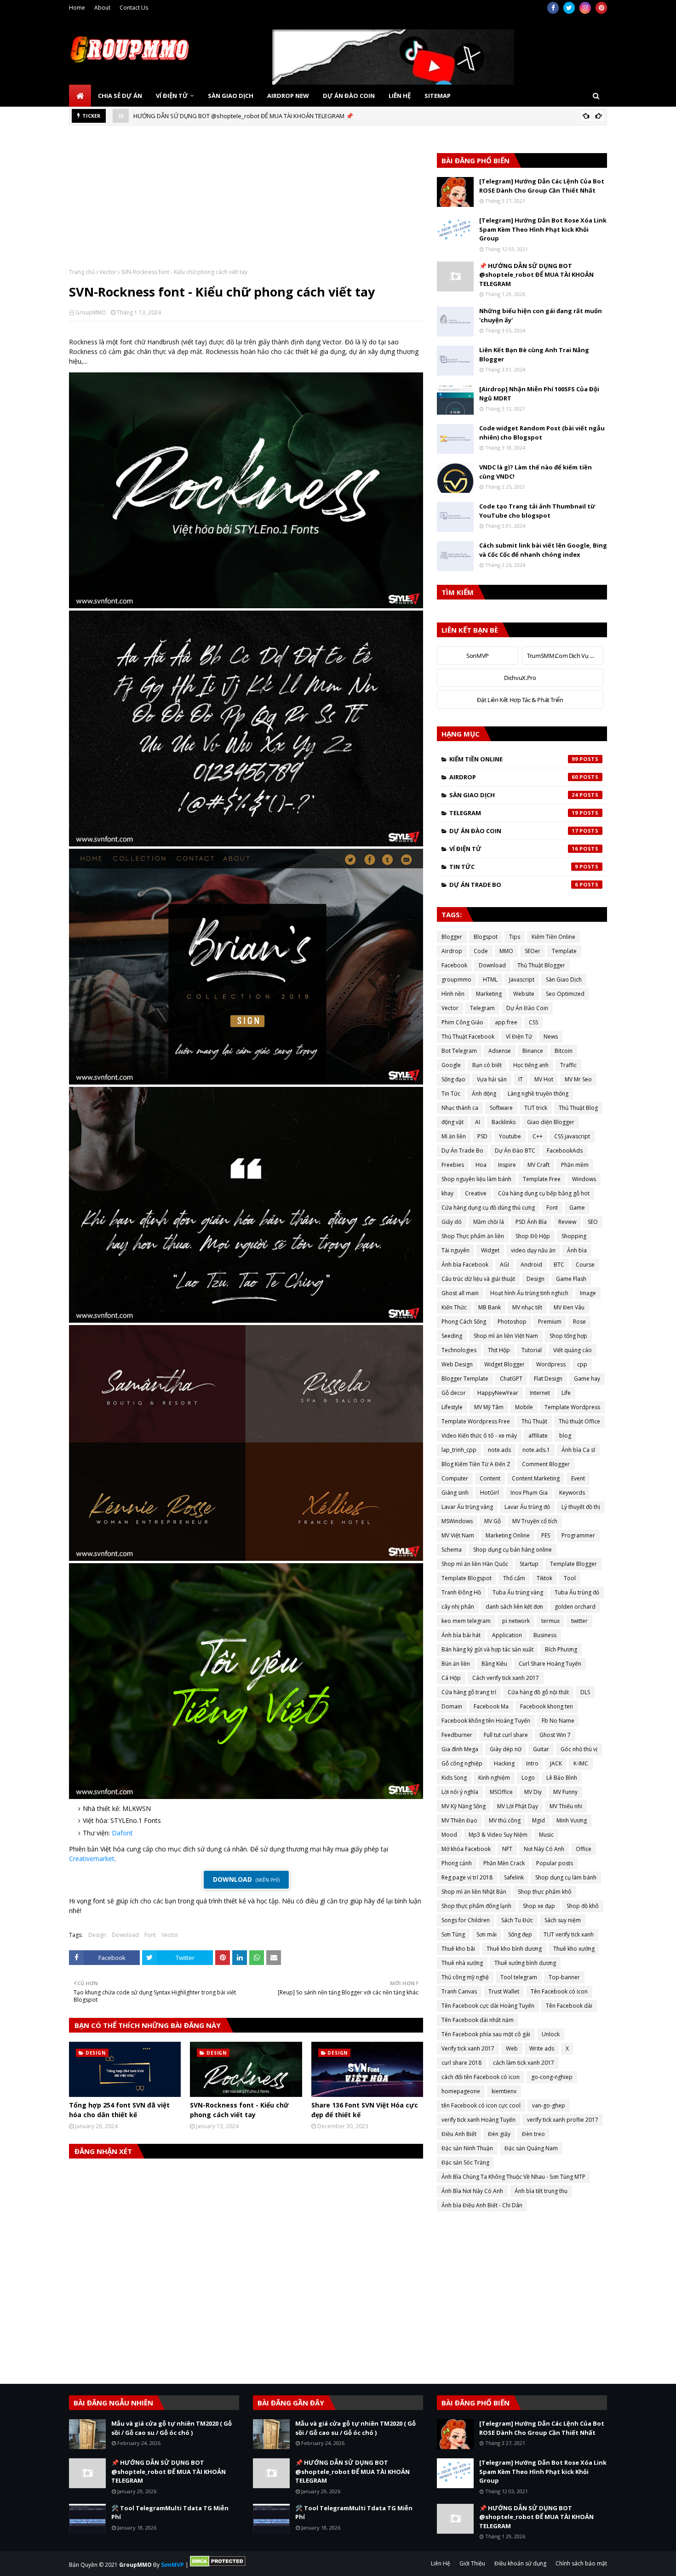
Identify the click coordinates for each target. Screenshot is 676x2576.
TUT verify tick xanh (569, 1934)
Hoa (481, 1165)
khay (447, 1193)
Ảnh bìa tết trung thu (541, 2191)
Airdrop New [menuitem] (288, 96)
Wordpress (551, 1364)
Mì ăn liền (454, 1136)
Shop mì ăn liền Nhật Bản (474, 1892)
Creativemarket (92, 1859)
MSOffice (501, 1792)
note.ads (499, 1450)
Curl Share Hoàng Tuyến (550, 1664)
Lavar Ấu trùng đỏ (527, 1507)
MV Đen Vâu (569, 1307)
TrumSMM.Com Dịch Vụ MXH (565, 656)
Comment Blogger (546, 1464)
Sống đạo (453, 1079)
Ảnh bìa (577, 1250)
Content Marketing (536, 1478)
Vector (108, 272)
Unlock (551, 2034)
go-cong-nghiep (552, 2077)
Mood (449, 1835)
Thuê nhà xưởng (462, 1963)
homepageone (461, 2091)
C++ (538, 1136)
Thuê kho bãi (458, 1949)
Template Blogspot (467, 1578)
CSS (533, 1022)
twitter (579, 1621)
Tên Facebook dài (569, 2006)
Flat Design (548, 1379)
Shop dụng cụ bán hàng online (513, 1550)
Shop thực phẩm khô (545, 1892)
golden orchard (575, 1607)
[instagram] (585, 8)
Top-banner (564, 1977)
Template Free (542, 1179)
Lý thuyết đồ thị (581, 1507)
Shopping (574, 1236)
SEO (593, 1222)
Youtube (510, 1136)
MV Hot (544, 1079)
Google (451, 1065)
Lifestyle (452, 1407)
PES (546, 1535)
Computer (455, 1478)
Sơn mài (487, 1934)
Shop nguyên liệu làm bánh (476, 1179)
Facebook (454, 965)
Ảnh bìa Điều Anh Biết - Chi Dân (482, 2205)
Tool (570, 1578)
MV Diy (533, 1792)
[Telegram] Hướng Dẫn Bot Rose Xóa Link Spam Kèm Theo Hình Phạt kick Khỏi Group (543, 229)
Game (577, 1208)
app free (506, 1022)
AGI (504, 1265)
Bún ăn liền (456, 1664)
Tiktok (544, 1578)
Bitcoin (564, 1051)
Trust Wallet (504, 1991)
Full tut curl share (506, 1735)
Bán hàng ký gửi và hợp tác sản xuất (487, 1649)
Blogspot (486, 937)
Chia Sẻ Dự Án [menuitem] (120, 96)
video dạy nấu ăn (533, 1250)
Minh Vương (572, 1820)
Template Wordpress (572, 1407)
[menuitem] (80, 96)
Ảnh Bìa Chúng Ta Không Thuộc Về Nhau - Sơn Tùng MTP (513, 2177)
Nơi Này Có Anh (544, 1849)
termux (550, 1621)
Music (546, 1835)
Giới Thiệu (472, 2563)
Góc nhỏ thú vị (579, 1749)
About (102, 8)
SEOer (533, 951)
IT (521, 1079)
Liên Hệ (441, 2563)
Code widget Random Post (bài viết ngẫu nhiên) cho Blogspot (542, 433)
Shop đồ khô (583, 1906)
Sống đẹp (520, 1934)
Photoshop (512, 1322)
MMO (506, 951)
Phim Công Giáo (462, 1022)
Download (125, 1935)
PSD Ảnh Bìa (531, 1222)
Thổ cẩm (514, 1578)
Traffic (568, 1065)
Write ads (542, 2048)
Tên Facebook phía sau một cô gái (486, 2034)
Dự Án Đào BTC (515, 1151)
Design (97, 1935)
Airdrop (514, 777)
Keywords (572, 1493)
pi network (516, 1621)
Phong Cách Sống (464, 1322)
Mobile (524, 1407)
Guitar (541, 1749)
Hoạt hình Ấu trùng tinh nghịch (529, 1293)
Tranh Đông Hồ (461, 1592)
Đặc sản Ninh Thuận (467, 2148)
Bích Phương (561, 1649)
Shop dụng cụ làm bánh (566, 1877)
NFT (507, 1849)
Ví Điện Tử (514, 849)
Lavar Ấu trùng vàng (467, 1507)
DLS (585, 1692)
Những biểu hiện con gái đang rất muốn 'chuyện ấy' (541, 315)
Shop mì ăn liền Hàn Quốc (475, 1564)
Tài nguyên (455, 1250)
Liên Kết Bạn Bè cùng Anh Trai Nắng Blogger (534, 354)
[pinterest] (601, 8)
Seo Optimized (565, 994)
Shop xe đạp (539, 1906)
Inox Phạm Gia (529, 1493)
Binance (533, 1051)
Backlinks (504, 1122)
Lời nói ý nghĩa (460, 1792)
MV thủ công (505, 1820)
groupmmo (456, 980)
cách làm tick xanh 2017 (524, 2063)
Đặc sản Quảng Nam (531, 2148)
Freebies (453, 1165)
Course (585, 1265)
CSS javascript (572, 1136)
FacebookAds (565, 1151)
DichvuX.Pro (520, 678)
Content (490, 1478)
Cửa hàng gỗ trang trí (469, 1692)
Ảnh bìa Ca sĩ (578, 1450)
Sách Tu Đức (517, 1920)
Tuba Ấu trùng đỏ (577, 1592)
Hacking (504, 1763)
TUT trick (536, 1108)
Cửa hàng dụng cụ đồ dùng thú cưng (488, 1208)
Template (564, 951)
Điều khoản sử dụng (520, 2563)
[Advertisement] (246, 204)
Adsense (500, 1051)
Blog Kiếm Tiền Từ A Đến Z (476, 1464)
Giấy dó (452, 1222)
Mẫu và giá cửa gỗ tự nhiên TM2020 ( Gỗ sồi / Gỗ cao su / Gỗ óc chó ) (172, 2428)
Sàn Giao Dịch (514, 795)
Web (512, 2048)
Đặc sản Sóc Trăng (465, 2162)
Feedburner (457, 1735)
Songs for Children (466, 1920)
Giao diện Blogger (551, 1122)
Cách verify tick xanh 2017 (506, 1678)
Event (578, 1478)
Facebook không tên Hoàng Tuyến (486, 1721)
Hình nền (453, 994)
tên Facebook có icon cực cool (481, 2105)
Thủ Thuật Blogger (541, 965)
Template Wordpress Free (476, 1421)
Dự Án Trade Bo (514, 885)
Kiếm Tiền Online (514, 759)
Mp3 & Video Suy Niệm (498, 1835)
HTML (490, 980)
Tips (515, 937)
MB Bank (490, 1307)
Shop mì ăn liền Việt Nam (506, 1336)
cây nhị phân (458, 1607)
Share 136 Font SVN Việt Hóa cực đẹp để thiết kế (365, 2110)
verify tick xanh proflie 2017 (563, 2120)
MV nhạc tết (527, 1307)
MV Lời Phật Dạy (518, 1806)
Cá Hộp (451, 1678)
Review (567, 1222)
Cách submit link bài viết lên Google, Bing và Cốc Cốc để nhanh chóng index (543, 550)
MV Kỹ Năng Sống (464, 1806)
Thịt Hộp (499, 1350)
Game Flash (571, 1279)
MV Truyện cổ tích (535, 1521)
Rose (579, 1322)
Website (524, 994)
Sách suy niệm (563, 1920)
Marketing (489, 994)
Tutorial (532, 1350)
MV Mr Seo (578, 1079)
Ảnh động (484, 1094)
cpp (582, 1364)
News (551, 1037)
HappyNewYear (498, 1393)
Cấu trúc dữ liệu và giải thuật (478, 1279)
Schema (452, 1550)
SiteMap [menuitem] (438, 96)
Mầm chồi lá (489, 1222)
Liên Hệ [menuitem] (400, 96)
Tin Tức (514, 867)
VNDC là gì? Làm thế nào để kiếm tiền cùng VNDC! (536, 472)
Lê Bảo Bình (562, 1778)
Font (150, 1935)
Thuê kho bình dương (514, 1949)
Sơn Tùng (453, 1934)
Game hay (587, 1379)
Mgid (539, 1820)
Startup (529, 1564)
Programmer (578, 1535)
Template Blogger (573, 1564)
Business (545, 1635)
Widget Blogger (504, 1364)
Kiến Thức (454, 1307)
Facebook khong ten (547, 1706)
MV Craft (539, 1165)
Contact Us (134, 8)
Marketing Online (508, 1535)
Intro (532, 1763)
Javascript (522, 980)
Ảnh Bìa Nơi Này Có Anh (472, 2191)
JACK (556, 1763)
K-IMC (581, 1763)
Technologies (459, 1350)
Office (584, 1849)
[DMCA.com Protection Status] (218, 2565)
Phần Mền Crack (504, 1863)
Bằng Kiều (494, 1664)
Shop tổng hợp (568, 1336)
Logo (528, 1778)
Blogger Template (465, 1379)
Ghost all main (460, 1293)
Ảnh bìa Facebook (465, 1265)
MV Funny (565, 1792)
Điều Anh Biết (459, 2134)
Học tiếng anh (531, 1065)
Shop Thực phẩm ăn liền (473, 1236)
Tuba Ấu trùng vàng (518, 1592)
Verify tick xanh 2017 (468, 2048)
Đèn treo (533, 2134)
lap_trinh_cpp (459, 1450)
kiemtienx (504, 2091)
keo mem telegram (466, 1621)
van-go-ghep (549, 2105)
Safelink (514, 1877)
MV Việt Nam (458, 1535)
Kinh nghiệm (494, 1778)
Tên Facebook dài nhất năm (478, 2020)
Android (531, 1265)
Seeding (452, 1336)
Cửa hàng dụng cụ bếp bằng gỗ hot (544, 1193)
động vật (453, 1122)
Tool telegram (519, 1977)
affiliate (538, 1436)
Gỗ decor (454, 1393)
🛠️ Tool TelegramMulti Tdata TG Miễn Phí (249, 116)
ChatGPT (511, 1379)
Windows (584, 1179)
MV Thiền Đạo (459, 1820)
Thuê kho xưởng (574, 1949)
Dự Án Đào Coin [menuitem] (349, 96)
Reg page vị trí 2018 (467, 1877)
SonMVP (478, 656)
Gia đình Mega (460, 1749)
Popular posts (555, 1863)
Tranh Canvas (459, 1991)
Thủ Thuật (534, 1421)
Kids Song (454, 1778)
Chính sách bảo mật (581, 2563)
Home (77, 8)
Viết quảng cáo (573, 1350)
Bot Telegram (459, 1051)
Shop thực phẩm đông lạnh (476, 1906)
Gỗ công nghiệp (462, 1763)
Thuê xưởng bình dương (525, 1963)
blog (565, 1436)
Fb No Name (558, 1721)
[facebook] (553, 8)
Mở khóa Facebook (466, 1849)
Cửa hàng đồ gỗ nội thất (538, 1692)
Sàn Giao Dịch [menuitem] (231, 96)
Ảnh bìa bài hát (461, 1635)
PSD (482, 1136)
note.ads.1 (536, 1450)
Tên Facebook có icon (559, 1991)
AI (478, 1122)
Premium (550, 1322)
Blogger (452, 937)
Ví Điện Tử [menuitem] (172, 96)
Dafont (122, 1833)
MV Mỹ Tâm (489, 1407)
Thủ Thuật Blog (578, 1108)
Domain (452, 1706)
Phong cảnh (457, 1863)
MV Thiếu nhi (566, 1806)
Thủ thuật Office (579, 1421)
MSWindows (457, 1521)
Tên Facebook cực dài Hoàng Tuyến (488, 2006)
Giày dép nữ (506, 1749)
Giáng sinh (455, 1493)
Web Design (457, 1364)
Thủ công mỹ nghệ (465, 1977)
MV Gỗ (493, 1521)
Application (507, 1635)
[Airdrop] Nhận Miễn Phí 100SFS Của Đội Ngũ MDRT (539, 394)
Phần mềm (575, 1165)
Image (588, 1293)
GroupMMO (91, 312)
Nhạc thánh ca (460, 1108)
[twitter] (569, 8)
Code (481, 951)
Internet (540, 1393)
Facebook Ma (491, 1706)
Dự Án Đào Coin (514, 831)
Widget (490, 1250)
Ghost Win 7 (555, 1735)
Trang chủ (82, 272)
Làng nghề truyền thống (538, 1094)
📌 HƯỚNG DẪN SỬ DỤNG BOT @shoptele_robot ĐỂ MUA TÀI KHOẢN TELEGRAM (536, 275)
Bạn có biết (487, 1065)
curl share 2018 (461, 2063)
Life (566, 1393)
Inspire (507, 1165)
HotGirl (490, 1493)
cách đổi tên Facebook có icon (481, 2077)
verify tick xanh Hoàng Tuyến (478, 2120)
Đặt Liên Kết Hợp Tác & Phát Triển (520, 700)
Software (501, 1108)
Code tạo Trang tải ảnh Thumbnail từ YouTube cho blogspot (537, 511)
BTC (559, 1265)
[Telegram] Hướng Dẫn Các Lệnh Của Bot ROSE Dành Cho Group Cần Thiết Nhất (542, 186)
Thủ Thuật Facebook (468, 1037)
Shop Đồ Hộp (533, 1236)
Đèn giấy (499, 2134)
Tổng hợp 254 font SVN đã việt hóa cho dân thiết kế (119, 2110)
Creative (476, 1193)
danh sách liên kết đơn (514, 1607)
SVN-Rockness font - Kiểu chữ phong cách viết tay (239, 2110)
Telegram (514, 813)
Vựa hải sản (492, 1079)
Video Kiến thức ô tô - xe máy (479, 1436)
